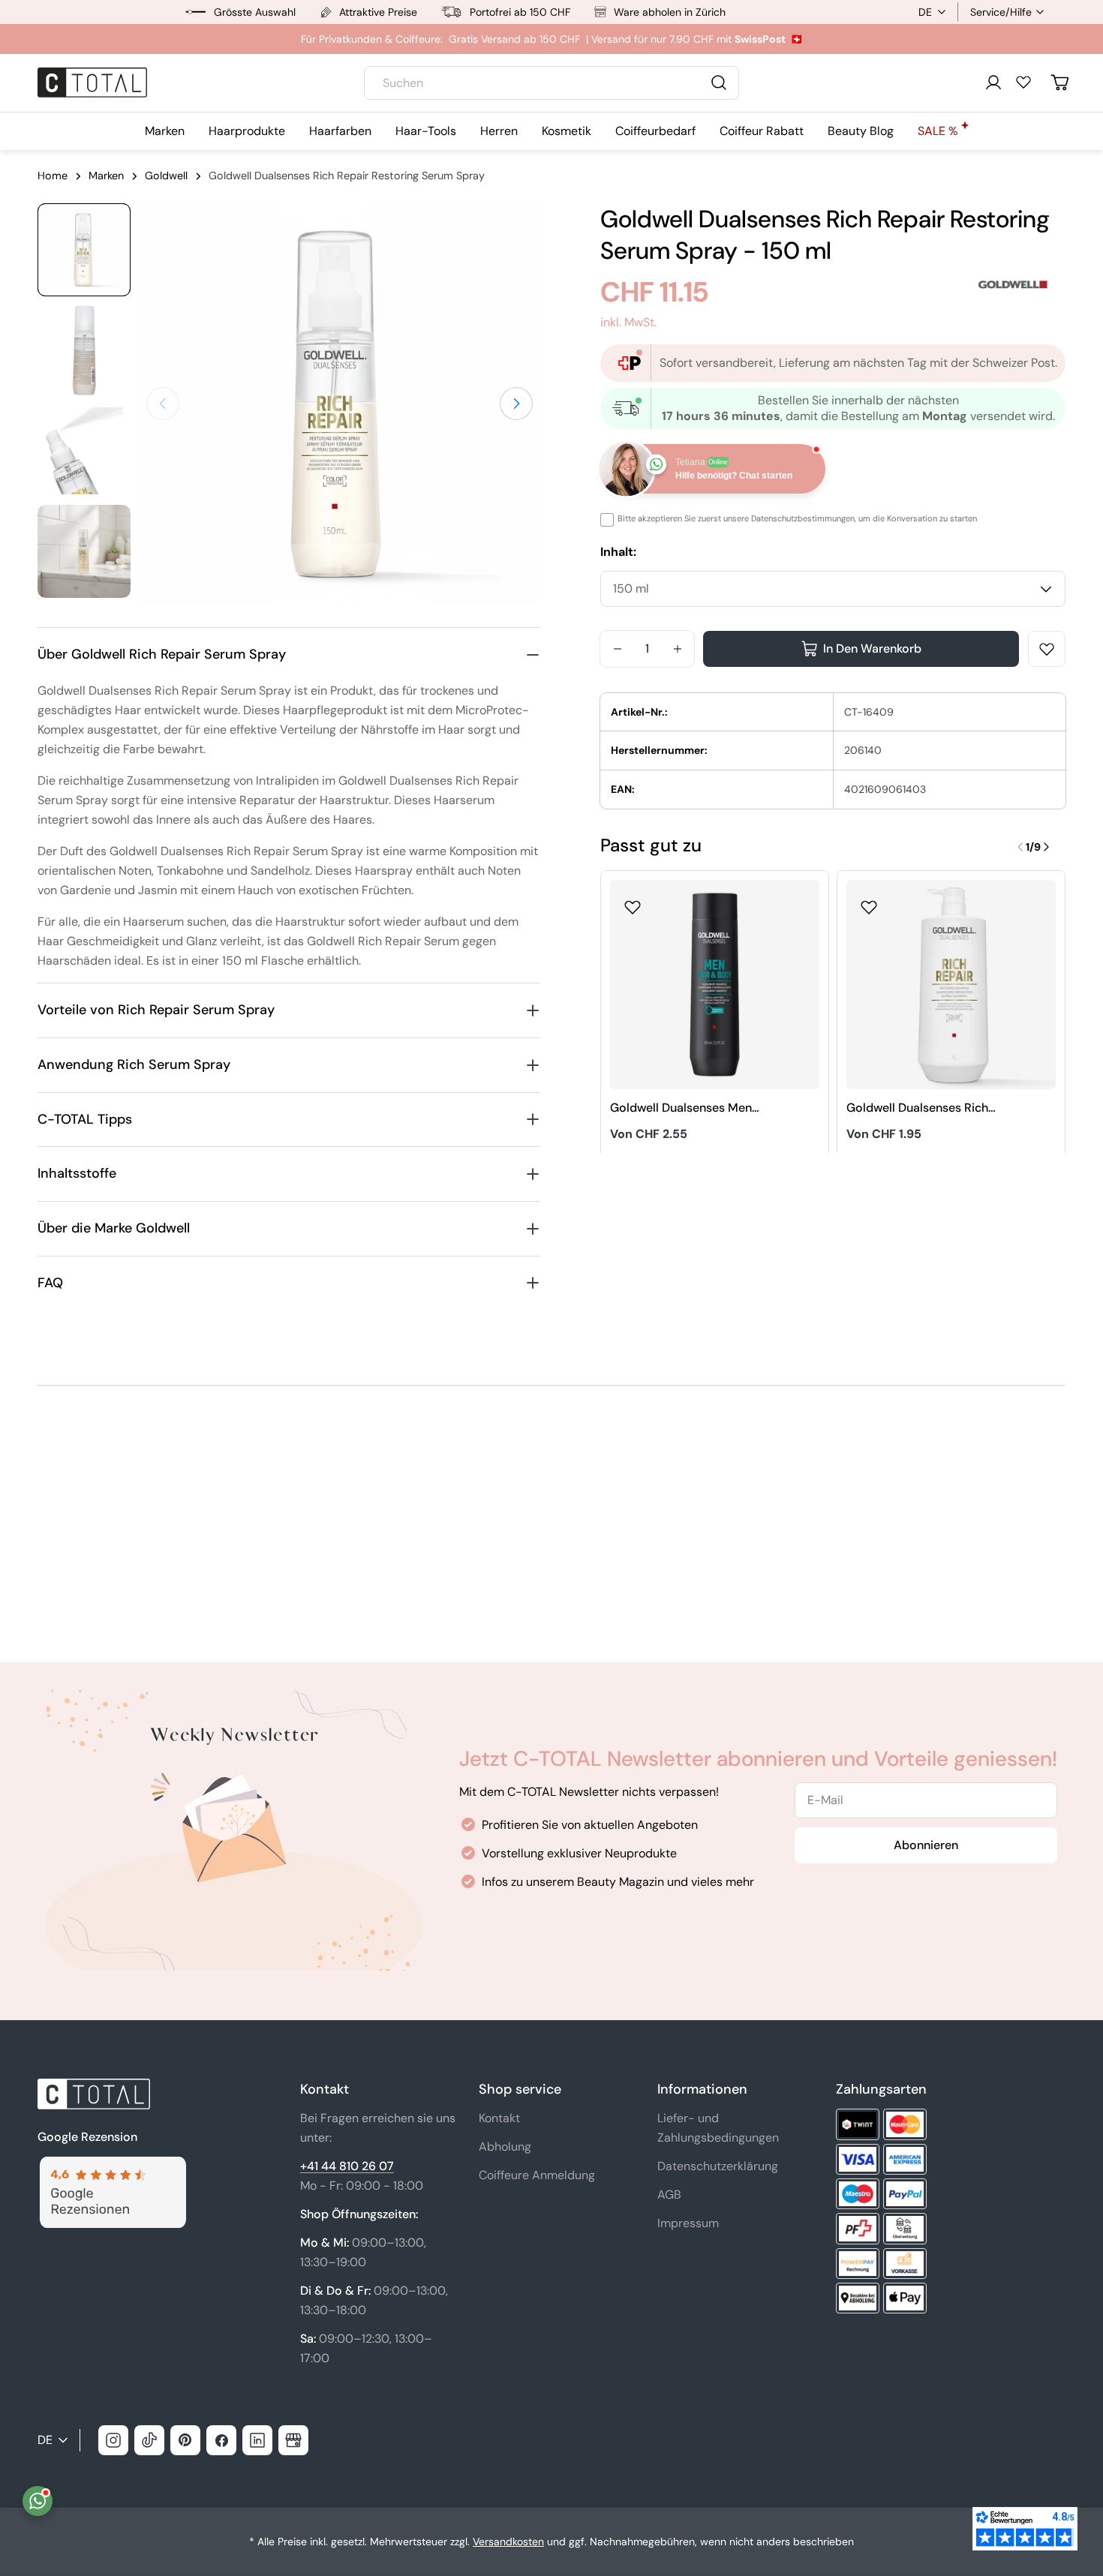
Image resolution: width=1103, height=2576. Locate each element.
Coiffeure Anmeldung (537, 2175)
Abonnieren (926, 1845)
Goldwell (166, 176)
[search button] (719, 83)
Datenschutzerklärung (718, 2166)
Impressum (688, 2223)
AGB (669, 2195)
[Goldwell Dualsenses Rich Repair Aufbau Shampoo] (951, 985)
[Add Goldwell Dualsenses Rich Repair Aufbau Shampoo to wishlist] (869, 902)
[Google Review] (112, 2165)
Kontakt (499, 2118)
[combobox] (551, 83)
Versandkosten (508, 2541)
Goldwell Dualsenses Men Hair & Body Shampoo (681, 1108)
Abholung (505, 2147)
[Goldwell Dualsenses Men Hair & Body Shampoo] (715, 985)
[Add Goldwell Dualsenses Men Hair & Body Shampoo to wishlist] (633, 902)
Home (53, 176)
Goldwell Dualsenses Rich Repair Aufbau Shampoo (917, 1108)
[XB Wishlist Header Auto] (1023, 82)
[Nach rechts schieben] (516, 404)
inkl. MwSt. (628, 322)
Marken (106, 176)
